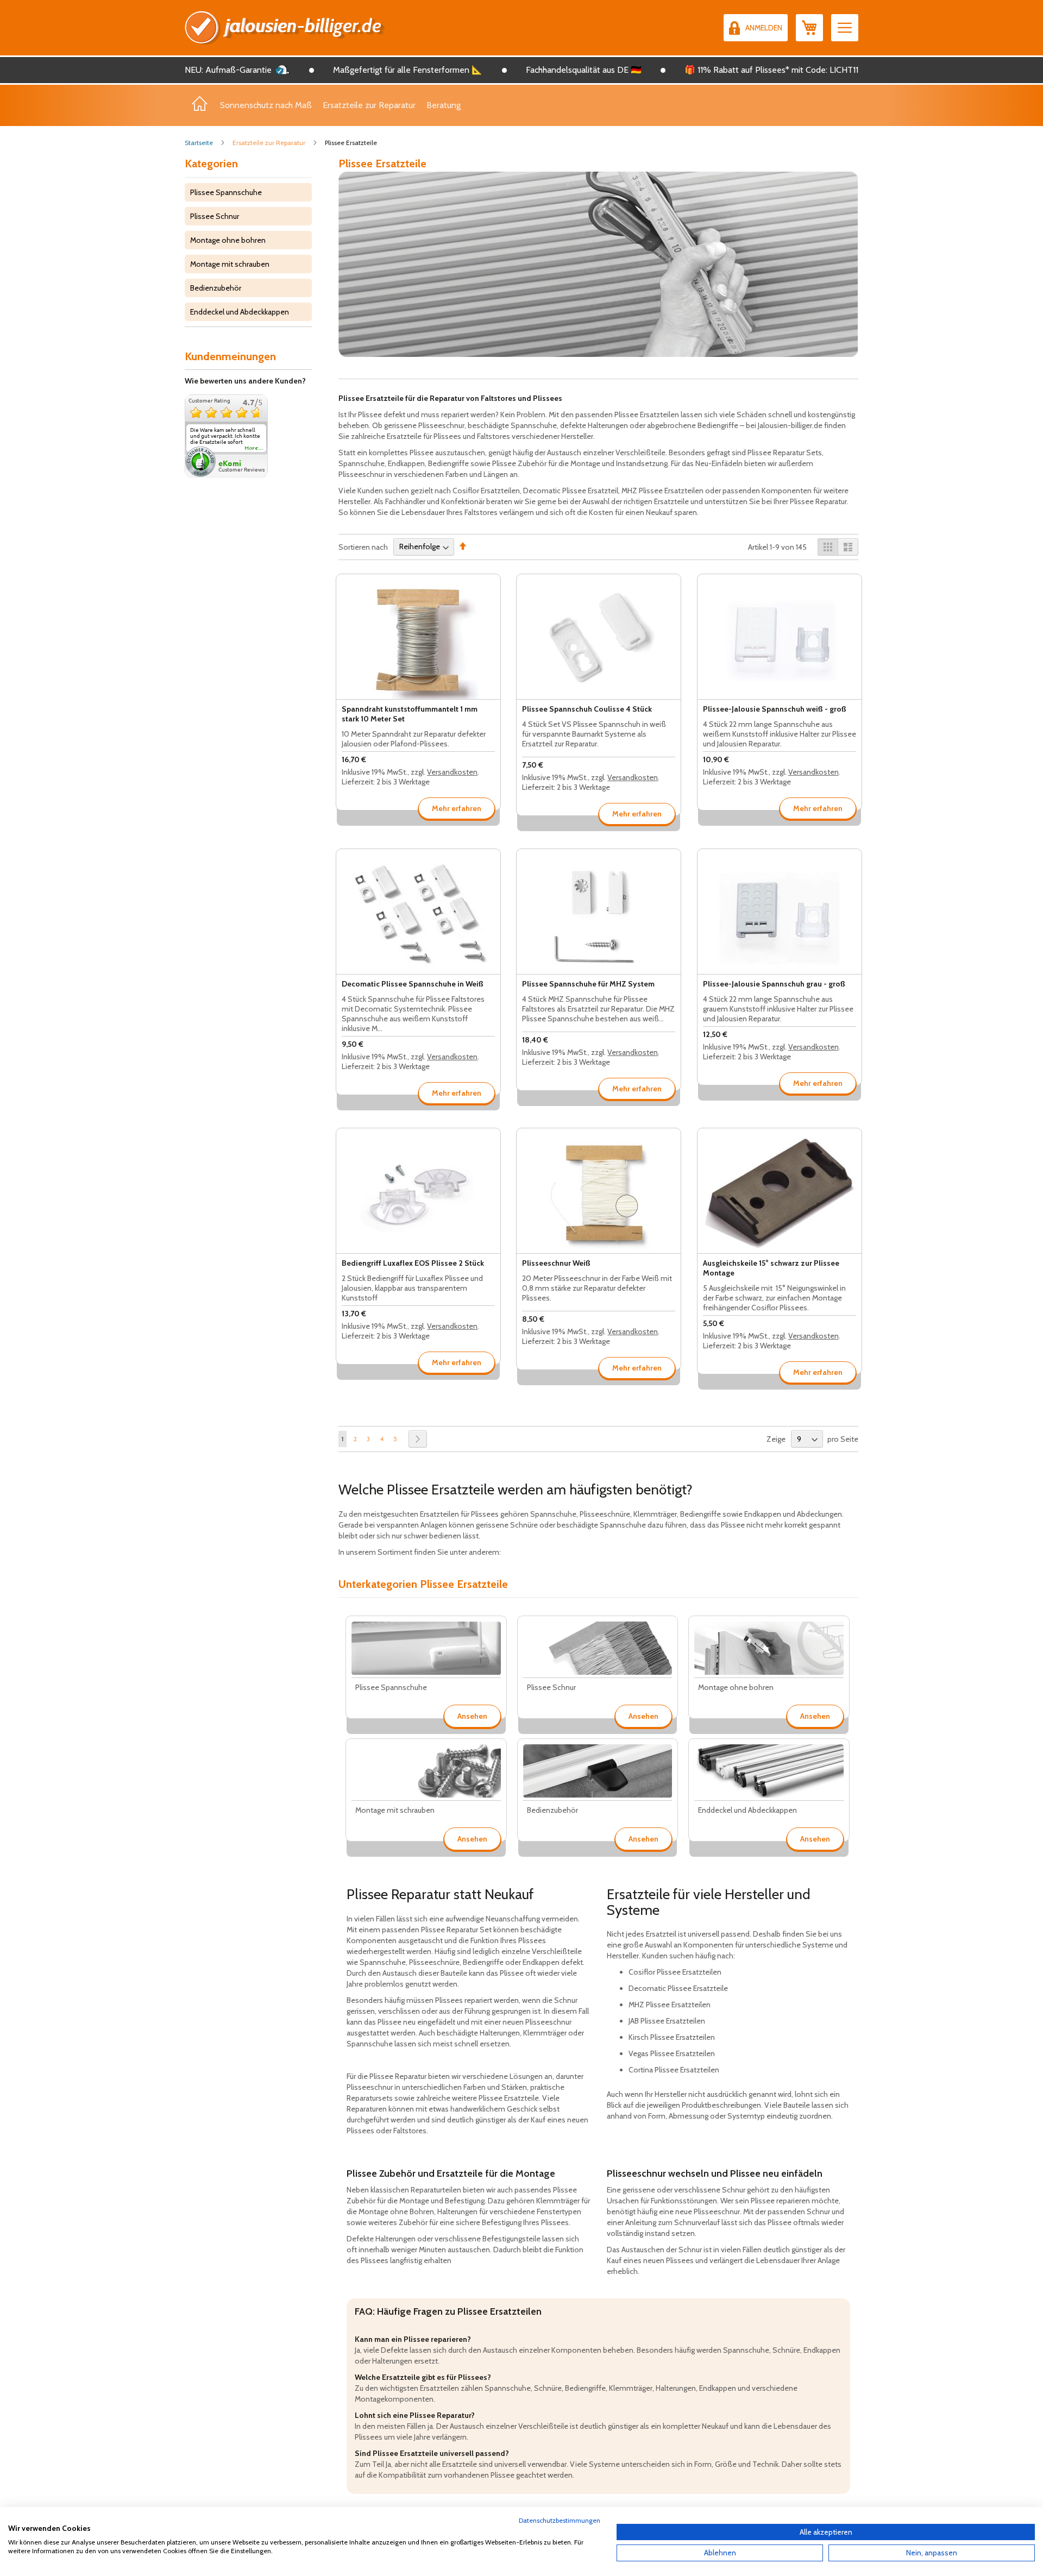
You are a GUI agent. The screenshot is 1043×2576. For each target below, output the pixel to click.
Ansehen (472, 1716)
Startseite (200, 143)
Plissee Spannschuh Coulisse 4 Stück (587, 709)
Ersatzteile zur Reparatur (369, 105)
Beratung (444, 105)
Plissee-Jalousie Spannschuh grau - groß (774, 984)
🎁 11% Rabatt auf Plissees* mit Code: (756, 70)
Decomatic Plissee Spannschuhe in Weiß (413, 984)
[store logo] (285, 28)
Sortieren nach (363, 546)
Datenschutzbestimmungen (560, 2520)
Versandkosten (452, 772)
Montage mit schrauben (230, 264)
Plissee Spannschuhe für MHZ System (588, 984)
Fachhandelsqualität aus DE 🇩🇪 (584, 70)
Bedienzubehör (216, 288)
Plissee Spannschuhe (226, 192)
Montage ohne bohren (228, 240)
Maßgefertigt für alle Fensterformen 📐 (408, 70)
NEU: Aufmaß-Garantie (228, 70)
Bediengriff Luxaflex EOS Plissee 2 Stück (413, 1263)
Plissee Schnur (215, 216)
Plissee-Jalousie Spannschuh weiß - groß (775, 709)
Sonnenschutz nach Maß (266, 105)
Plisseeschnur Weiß (556, 1263)
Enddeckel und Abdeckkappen (240, 312)
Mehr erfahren (457, 808)
